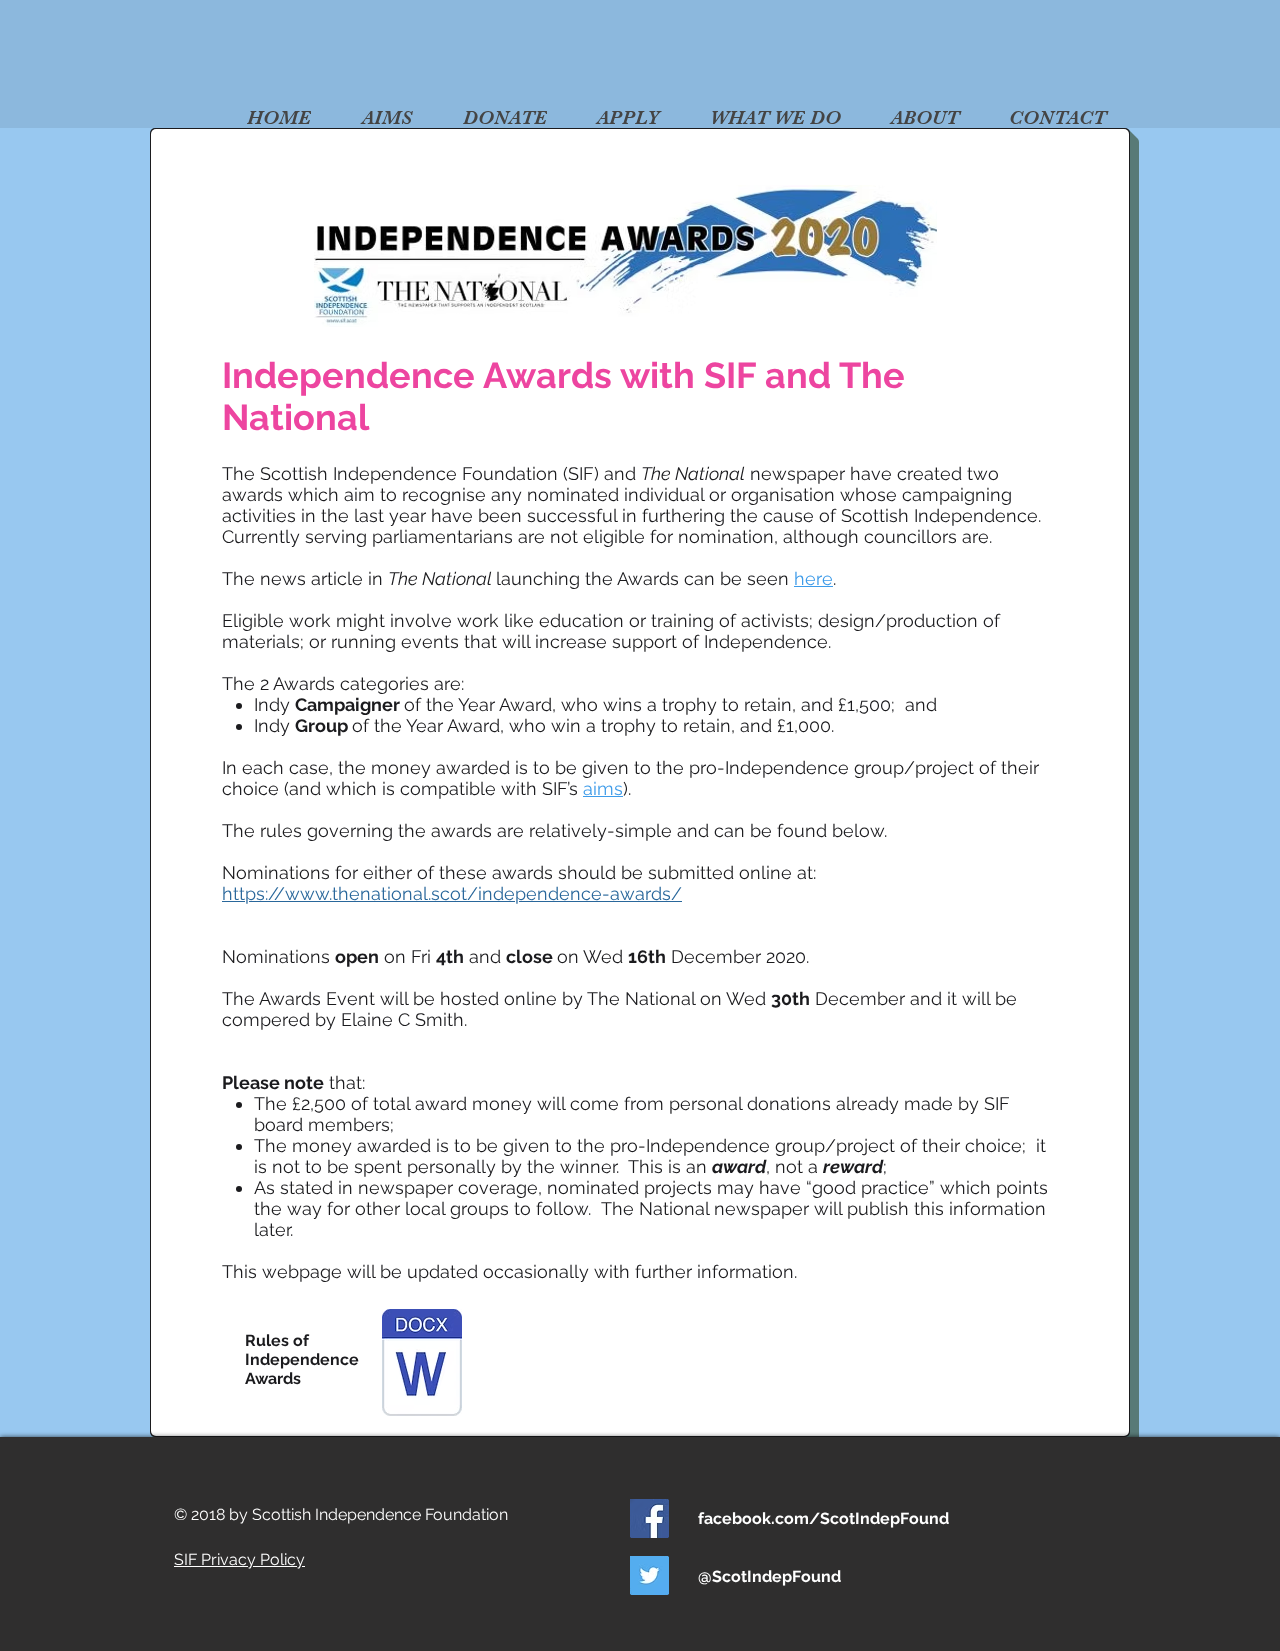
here (813, 578)
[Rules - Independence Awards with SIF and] (422, 1365)
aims (603, 788)
